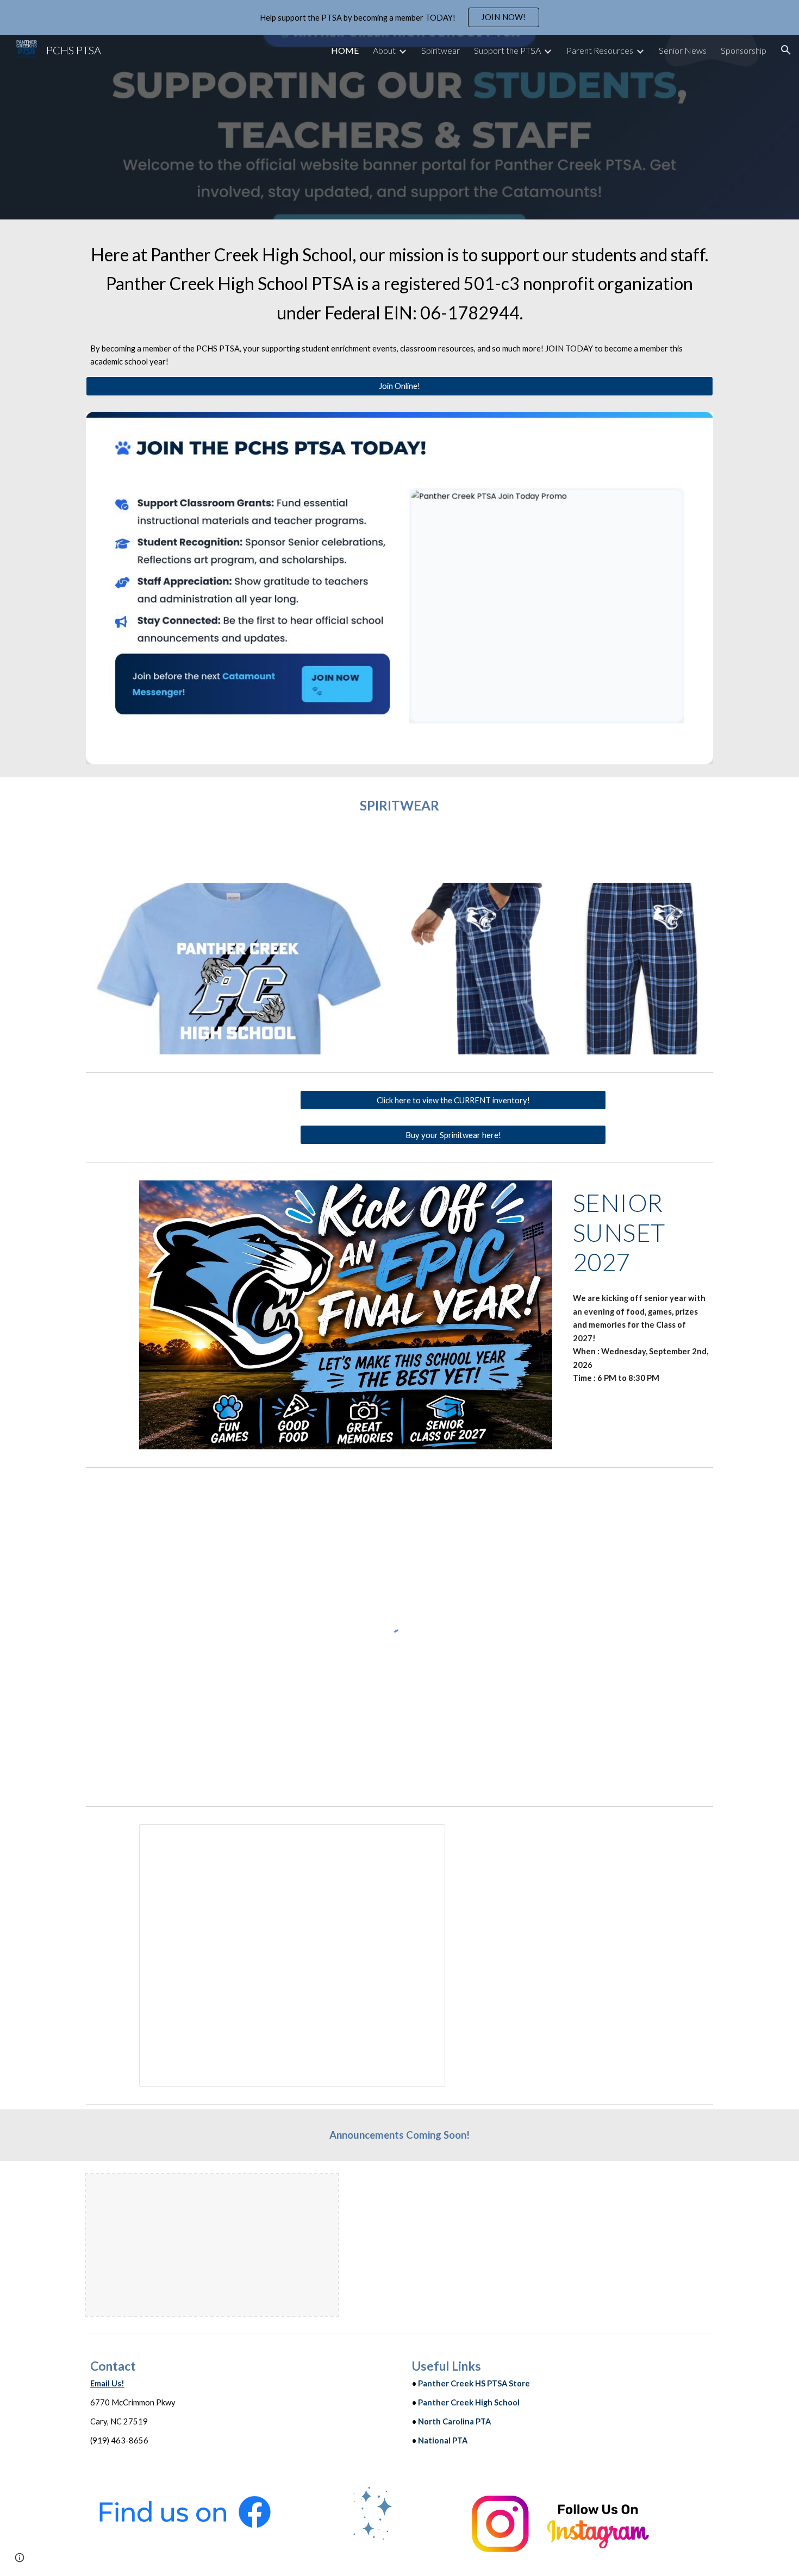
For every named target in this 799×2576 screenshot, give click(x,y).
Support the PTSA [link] (507, 50)
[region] (399, 17)
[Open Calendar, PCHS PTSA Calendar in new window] (425, 1838)
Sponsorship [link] (744, 50)
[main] (399, 284)
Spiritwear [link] (441, 50)
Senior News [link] (683, 50)
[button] (786, 50)
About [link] (384, 50)
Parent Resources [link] (600, 50)
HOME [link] (345, 50)
